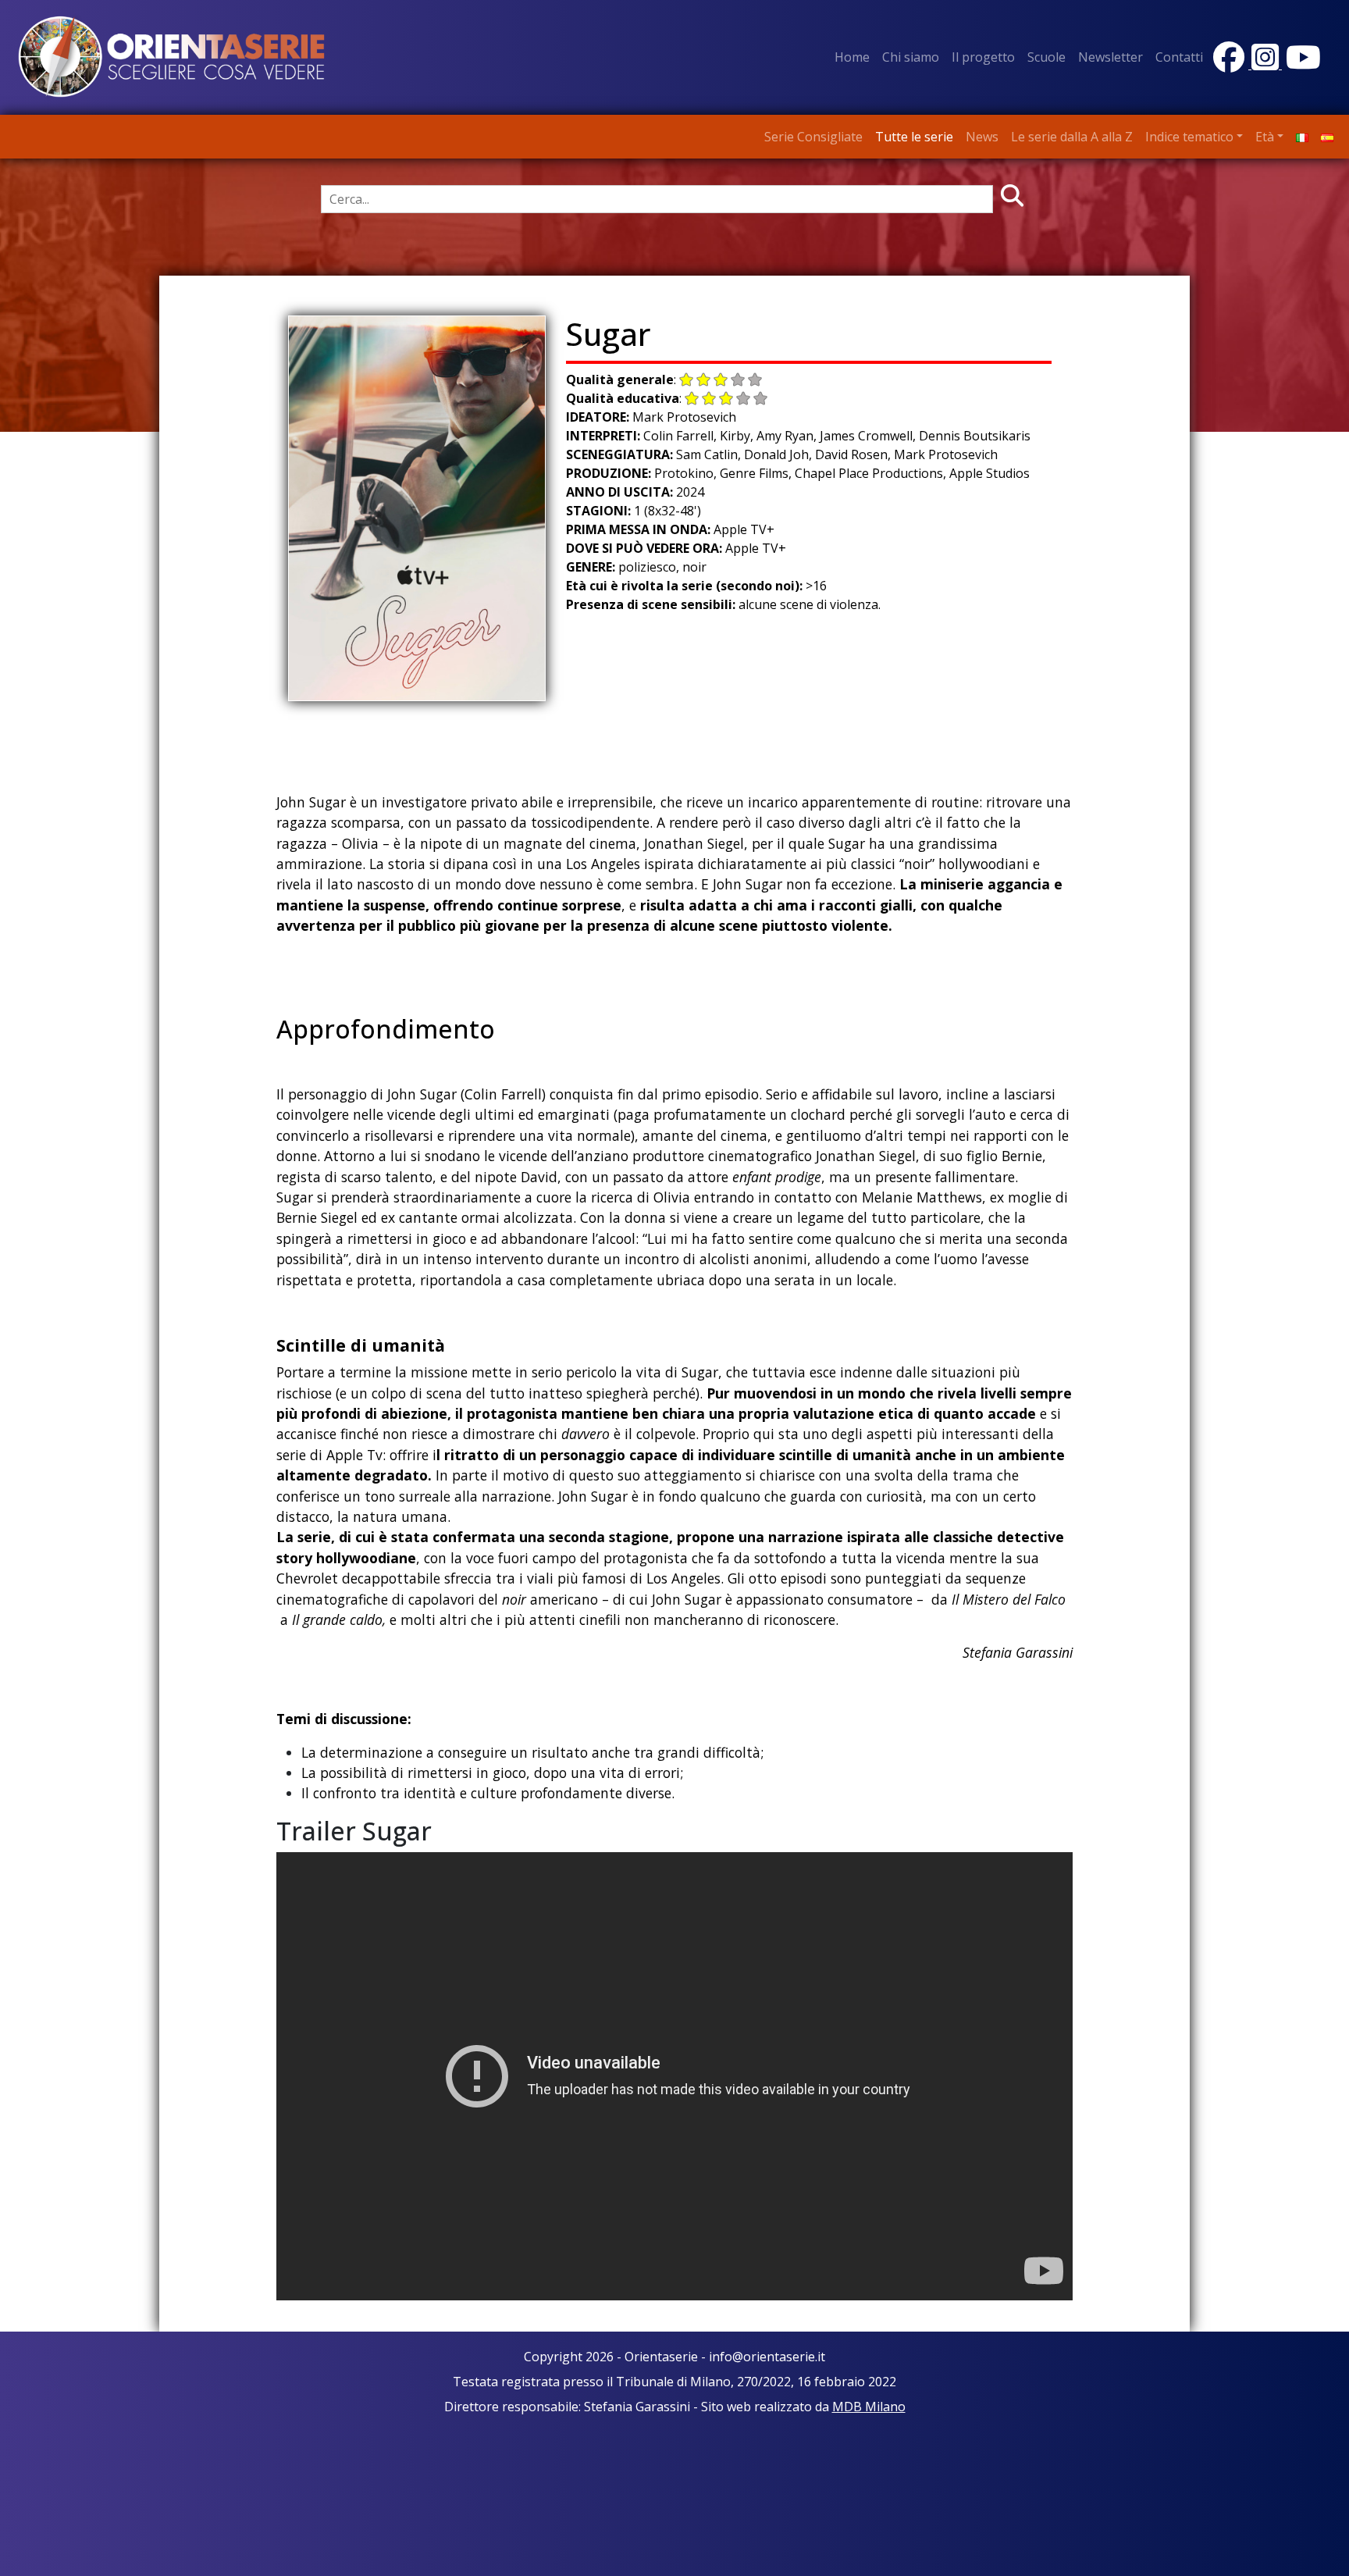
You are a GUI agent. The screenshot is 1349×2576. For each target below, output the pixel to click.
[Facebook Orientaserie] (1230, 64)
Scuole (1046, 57)
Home (852, 57)
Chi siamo (911, 57)
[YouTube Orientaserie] (1301, 64)
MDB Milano (869, 2407)
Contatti (1179, 57)
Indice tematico (1189, 137)
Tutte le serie (914, 137)
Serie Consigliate (813, 137)
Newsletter (1111, 57)
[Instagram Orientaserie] (1267, 64)
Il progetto (983, 57)
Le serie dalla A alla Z (1072, 137)
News (982, 137)
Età (1265, 137)
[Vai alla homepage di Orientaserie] (172, 56)
